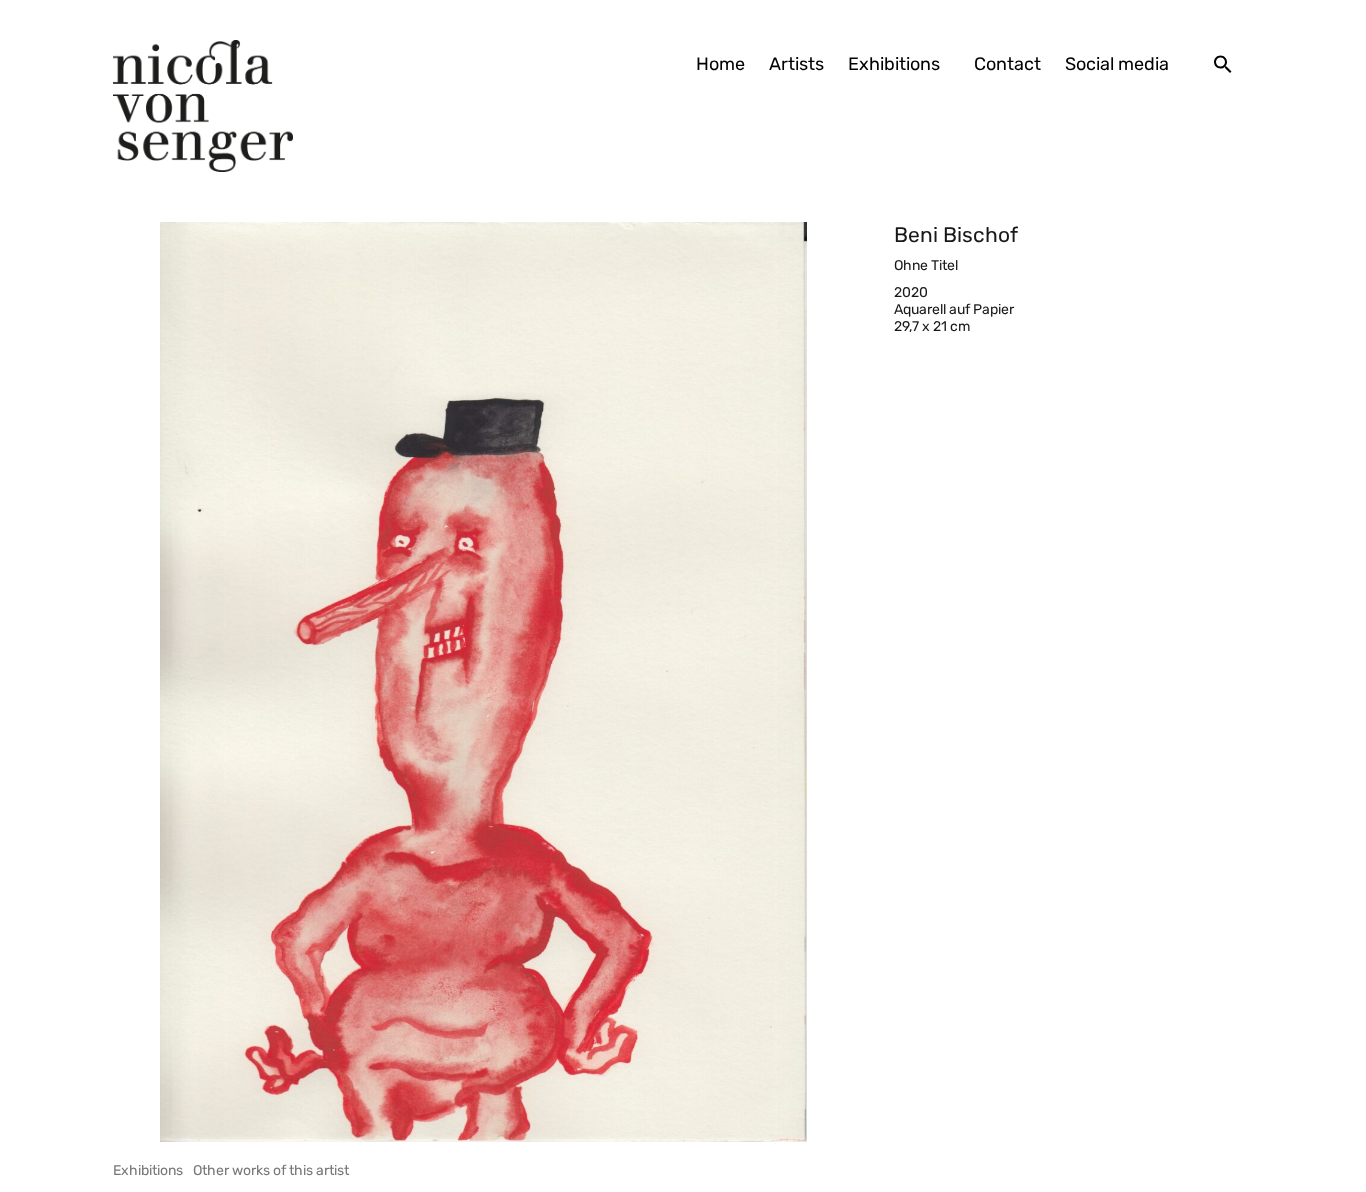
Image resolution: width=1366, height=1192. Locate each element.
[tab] (148, 1170)
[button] (1223, 64)
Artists (796, 64)
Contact (1007, 64)
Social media (1117, 64)
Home (720, 64)
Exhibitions (894, 64)
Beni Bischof (956, 234)
